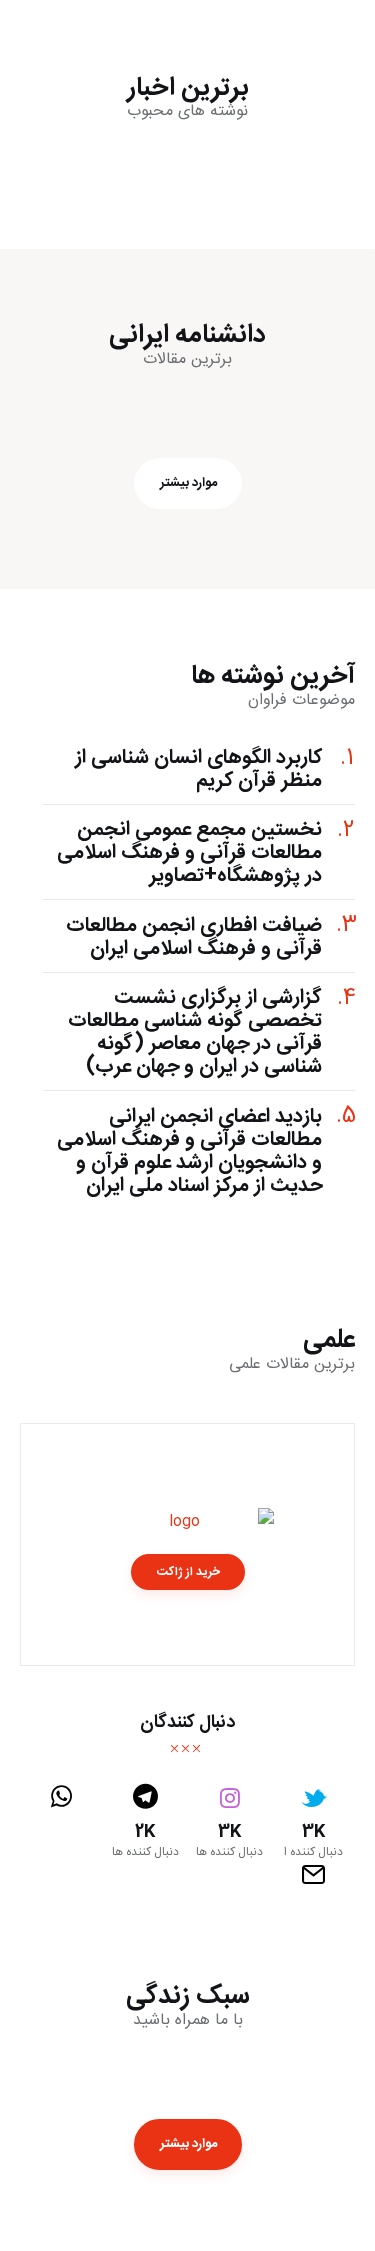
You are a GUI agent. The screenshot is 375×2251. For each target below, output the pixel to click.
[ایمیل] (314, 1875)
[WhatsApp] (61, 1822)
